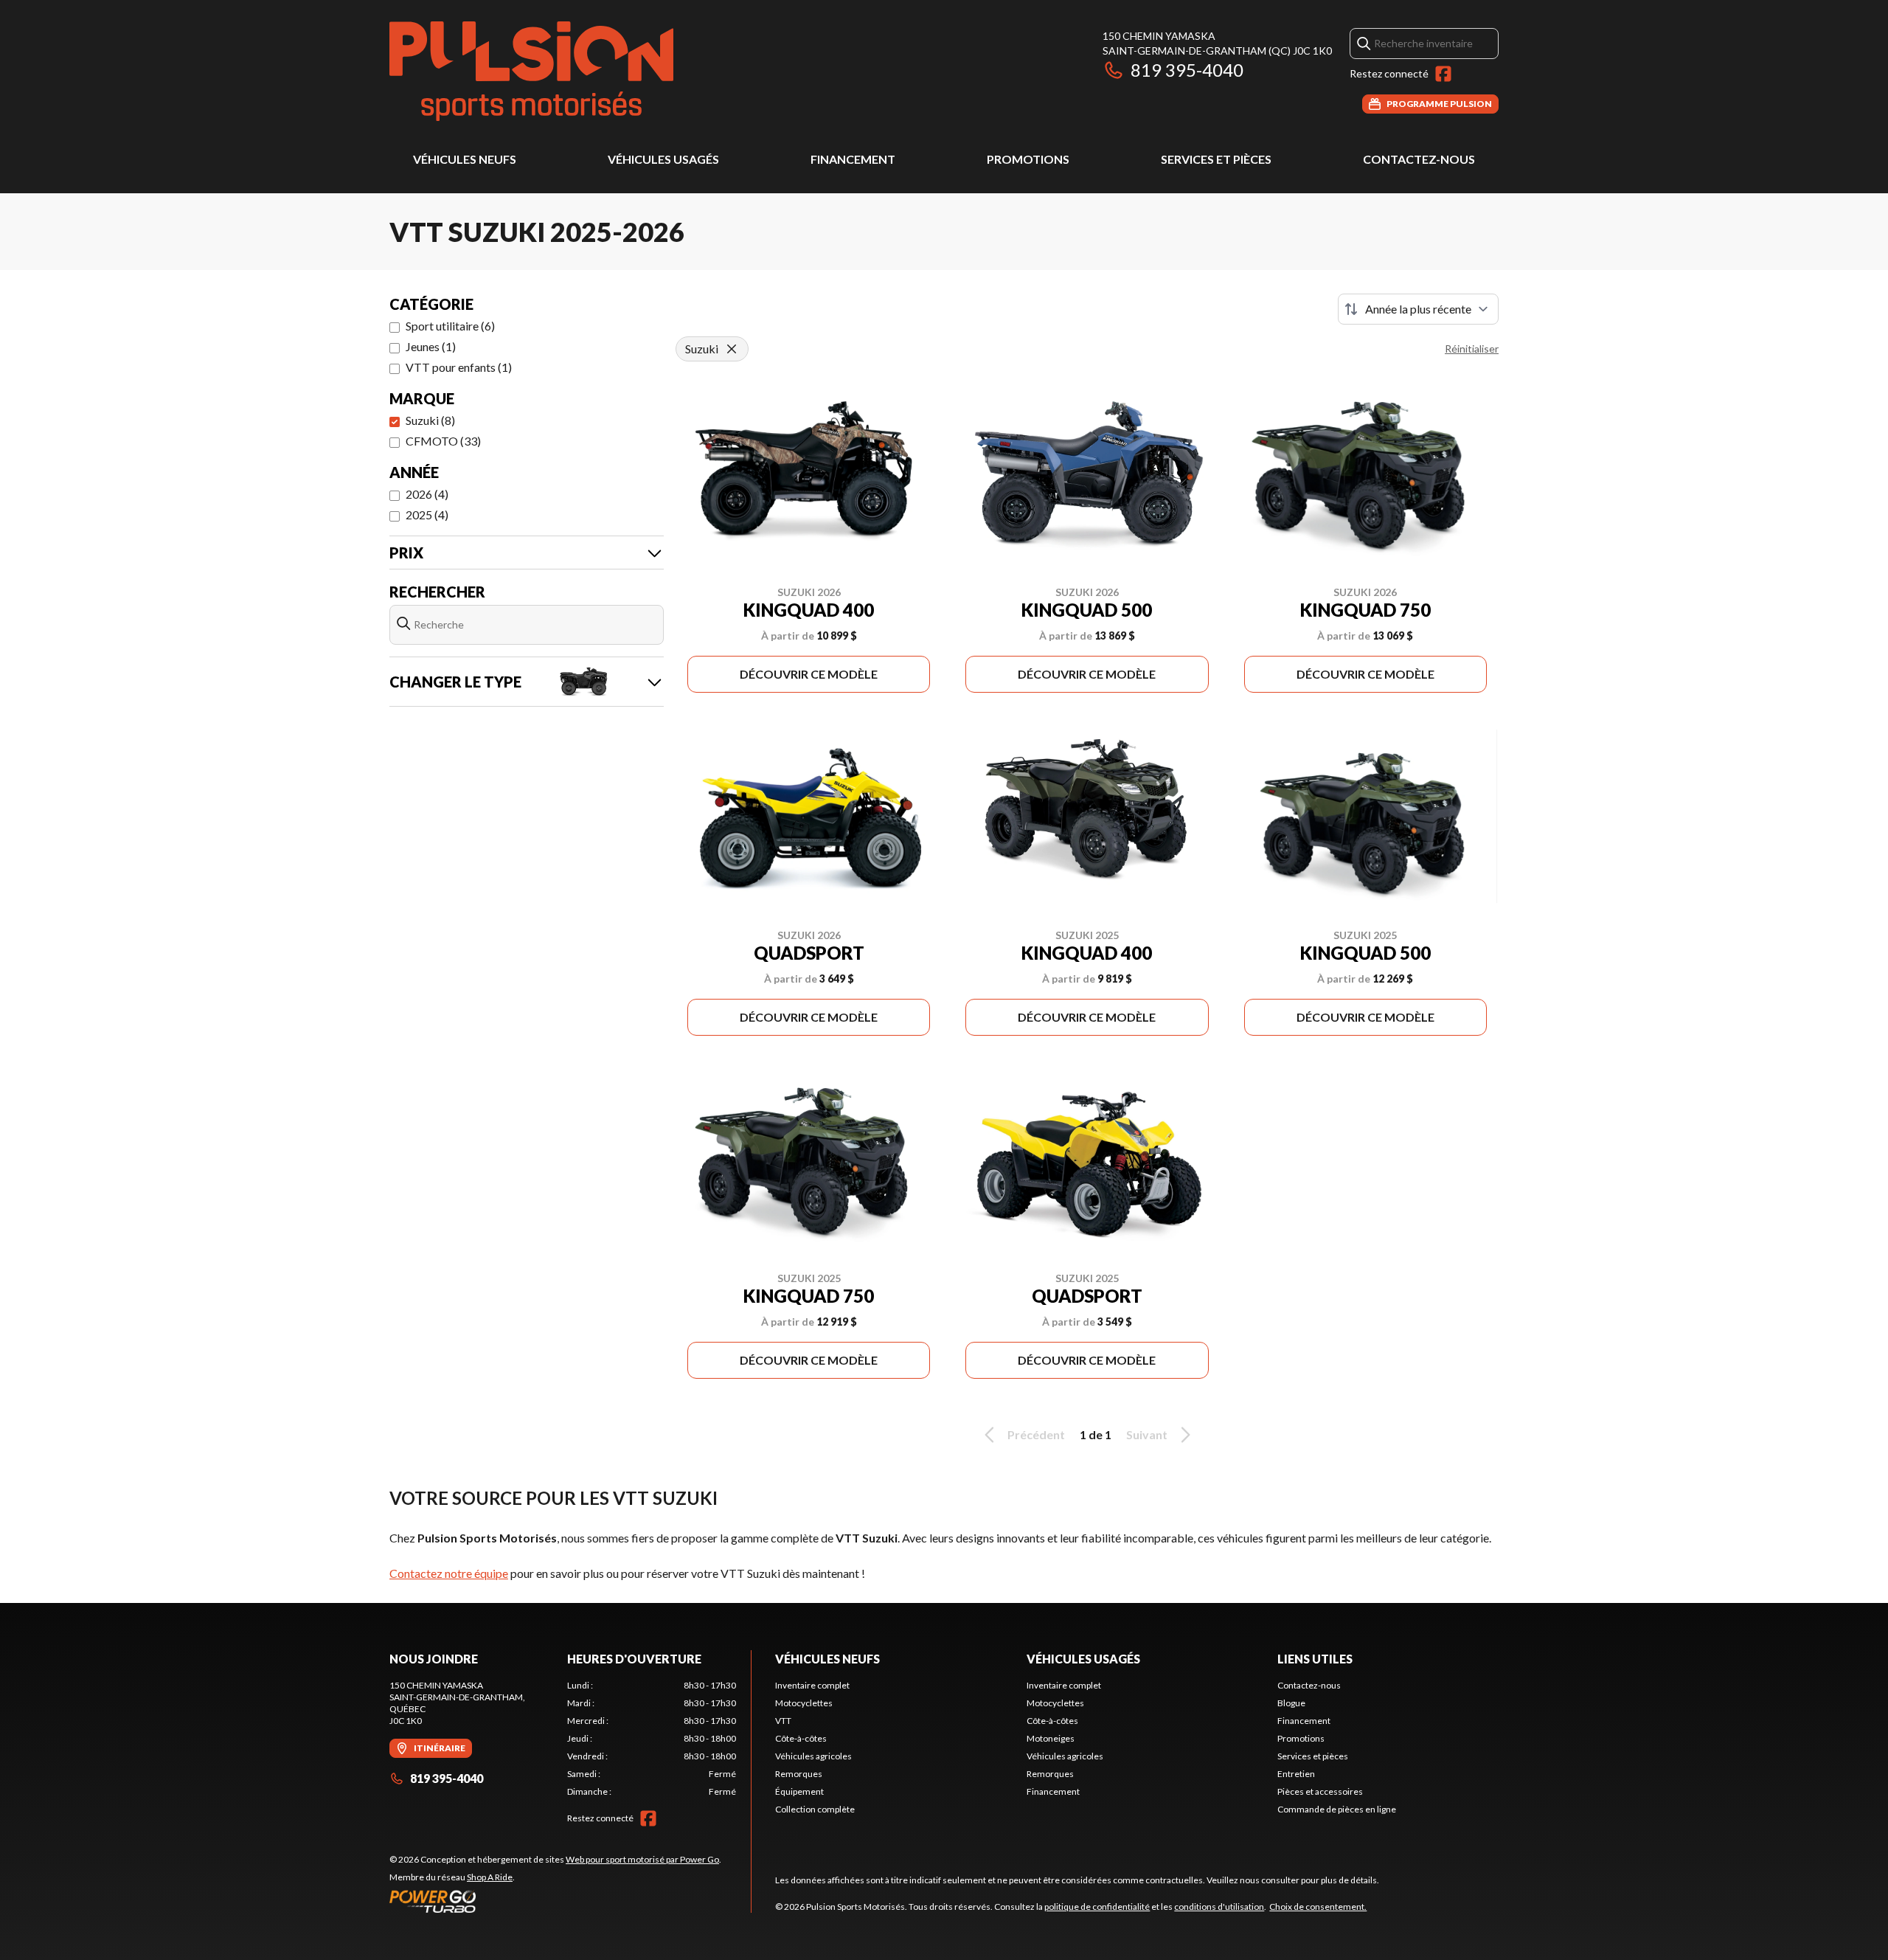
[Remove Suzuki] (732, 349)
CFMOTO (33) (443, 441)
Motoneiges (1051, 1738)
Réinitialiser (1472, 349)
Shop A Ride (490, 1877)
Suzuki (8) (430, 420)
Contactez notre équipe (449, 1573)
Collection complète (815, 1809)
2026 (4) (427, 494)
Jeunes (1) (431, 346)
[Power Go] (555, 1901)
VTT (783, 1721)
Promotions (1028, 159)
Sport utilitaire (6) (450, 326)
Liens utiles (1315, 1659)
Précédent (1036, 1434)
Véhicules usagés (663, 159)
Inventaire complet (812, 1685)
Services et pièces (1216, 159)
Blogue (1291, 1703)
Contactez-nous (1419, 159)
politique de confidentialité (1097, 1907)
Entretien (1296, 1774)
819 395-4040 (1187, 70)
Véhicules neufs (465, 159)
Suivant (1147, 1434)
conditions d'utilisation (1219, 1907)
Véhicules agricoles (813, 1756)
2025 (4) (427, 515)
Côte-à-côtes (801, 1738)
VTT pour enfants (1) (459, 367)
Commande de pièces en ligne (1337, 1809)
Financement (853, 159)
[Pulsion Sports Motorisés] (531, 71)
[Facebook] (1443, 74)
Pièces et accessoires (1320, 1791)
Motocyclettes (804, 1703)
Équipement (799, 1791)
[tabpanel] (652, 1739)
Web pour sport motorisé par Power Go (642, 1859)
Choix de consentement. (1318, 1907)
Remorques (799, 1774)
